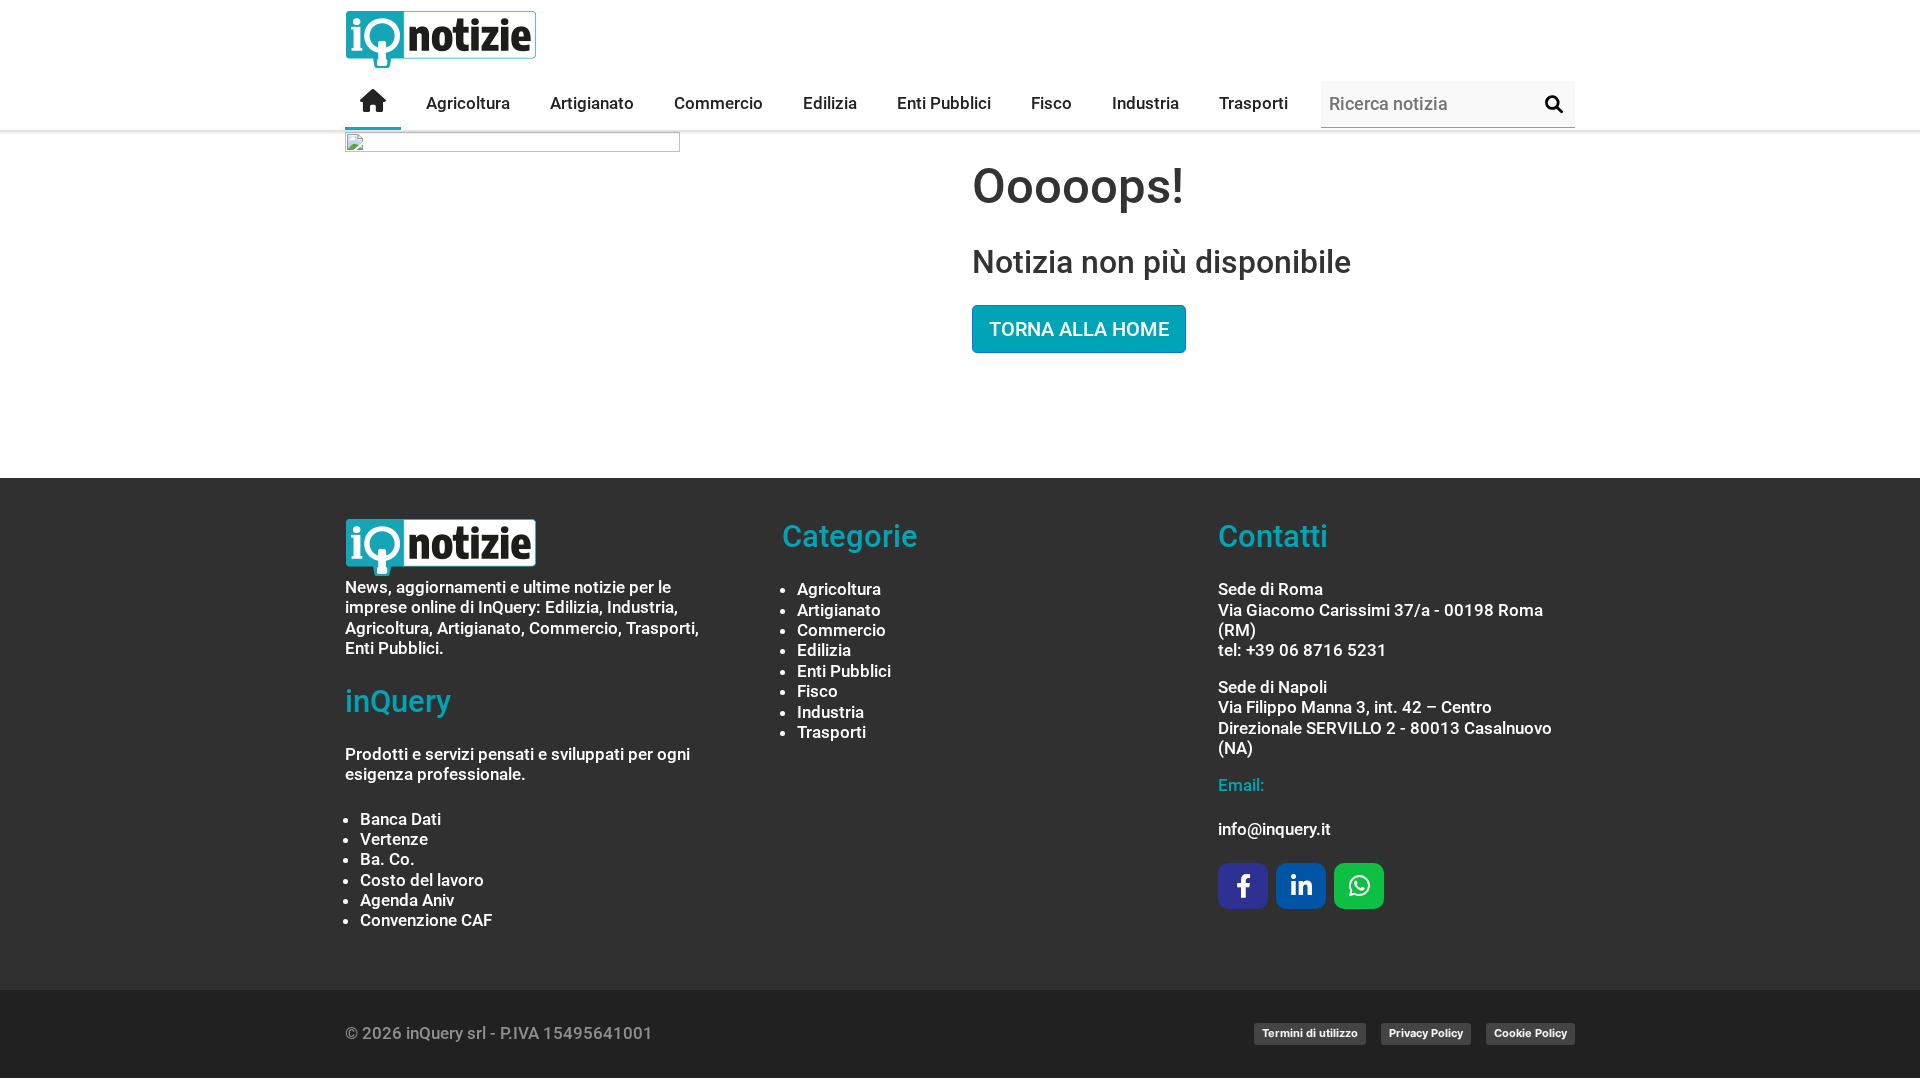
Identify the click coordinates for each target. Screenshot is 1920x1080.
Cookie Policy (1530, 1033)
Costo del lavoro (422, 880)
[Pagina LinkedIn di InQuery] (1301, 886)
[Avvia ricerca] (1554, 105)
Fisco (817, 691)
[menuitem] (373, 104)
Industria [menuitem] (1145, 103)
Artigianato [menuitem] (592, 103)
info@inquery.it (1274, 829)
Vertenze (394, 839)
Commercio (841, 630)
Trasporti (831, 732)
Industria (830, 712)
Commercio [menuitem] (718, 103)
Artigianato (839, 610)
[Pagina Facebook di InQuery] (1243, 886)
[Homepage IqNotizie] (480, 39)
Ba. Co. (387, 859)
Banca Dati (400, 819)
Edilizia (824, 650)
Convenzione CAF (426, 920)
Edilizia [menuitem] (830, 103)
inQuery (398, 701)
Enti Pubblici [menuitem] (944, 103)
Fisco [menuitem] (1051, 103)
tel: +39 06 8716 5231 (1302, 650)
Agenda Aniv (407, 900)
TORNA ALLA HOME (1079, 329)
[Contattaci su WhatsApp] (1359, 886)
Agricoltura (839, 589)
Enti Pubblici (844, 671)
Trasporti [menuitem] (1253, 103)
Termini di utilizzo (1310, 1033)
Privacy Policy (1426, 1033)
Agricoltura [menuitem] (468, 103)
